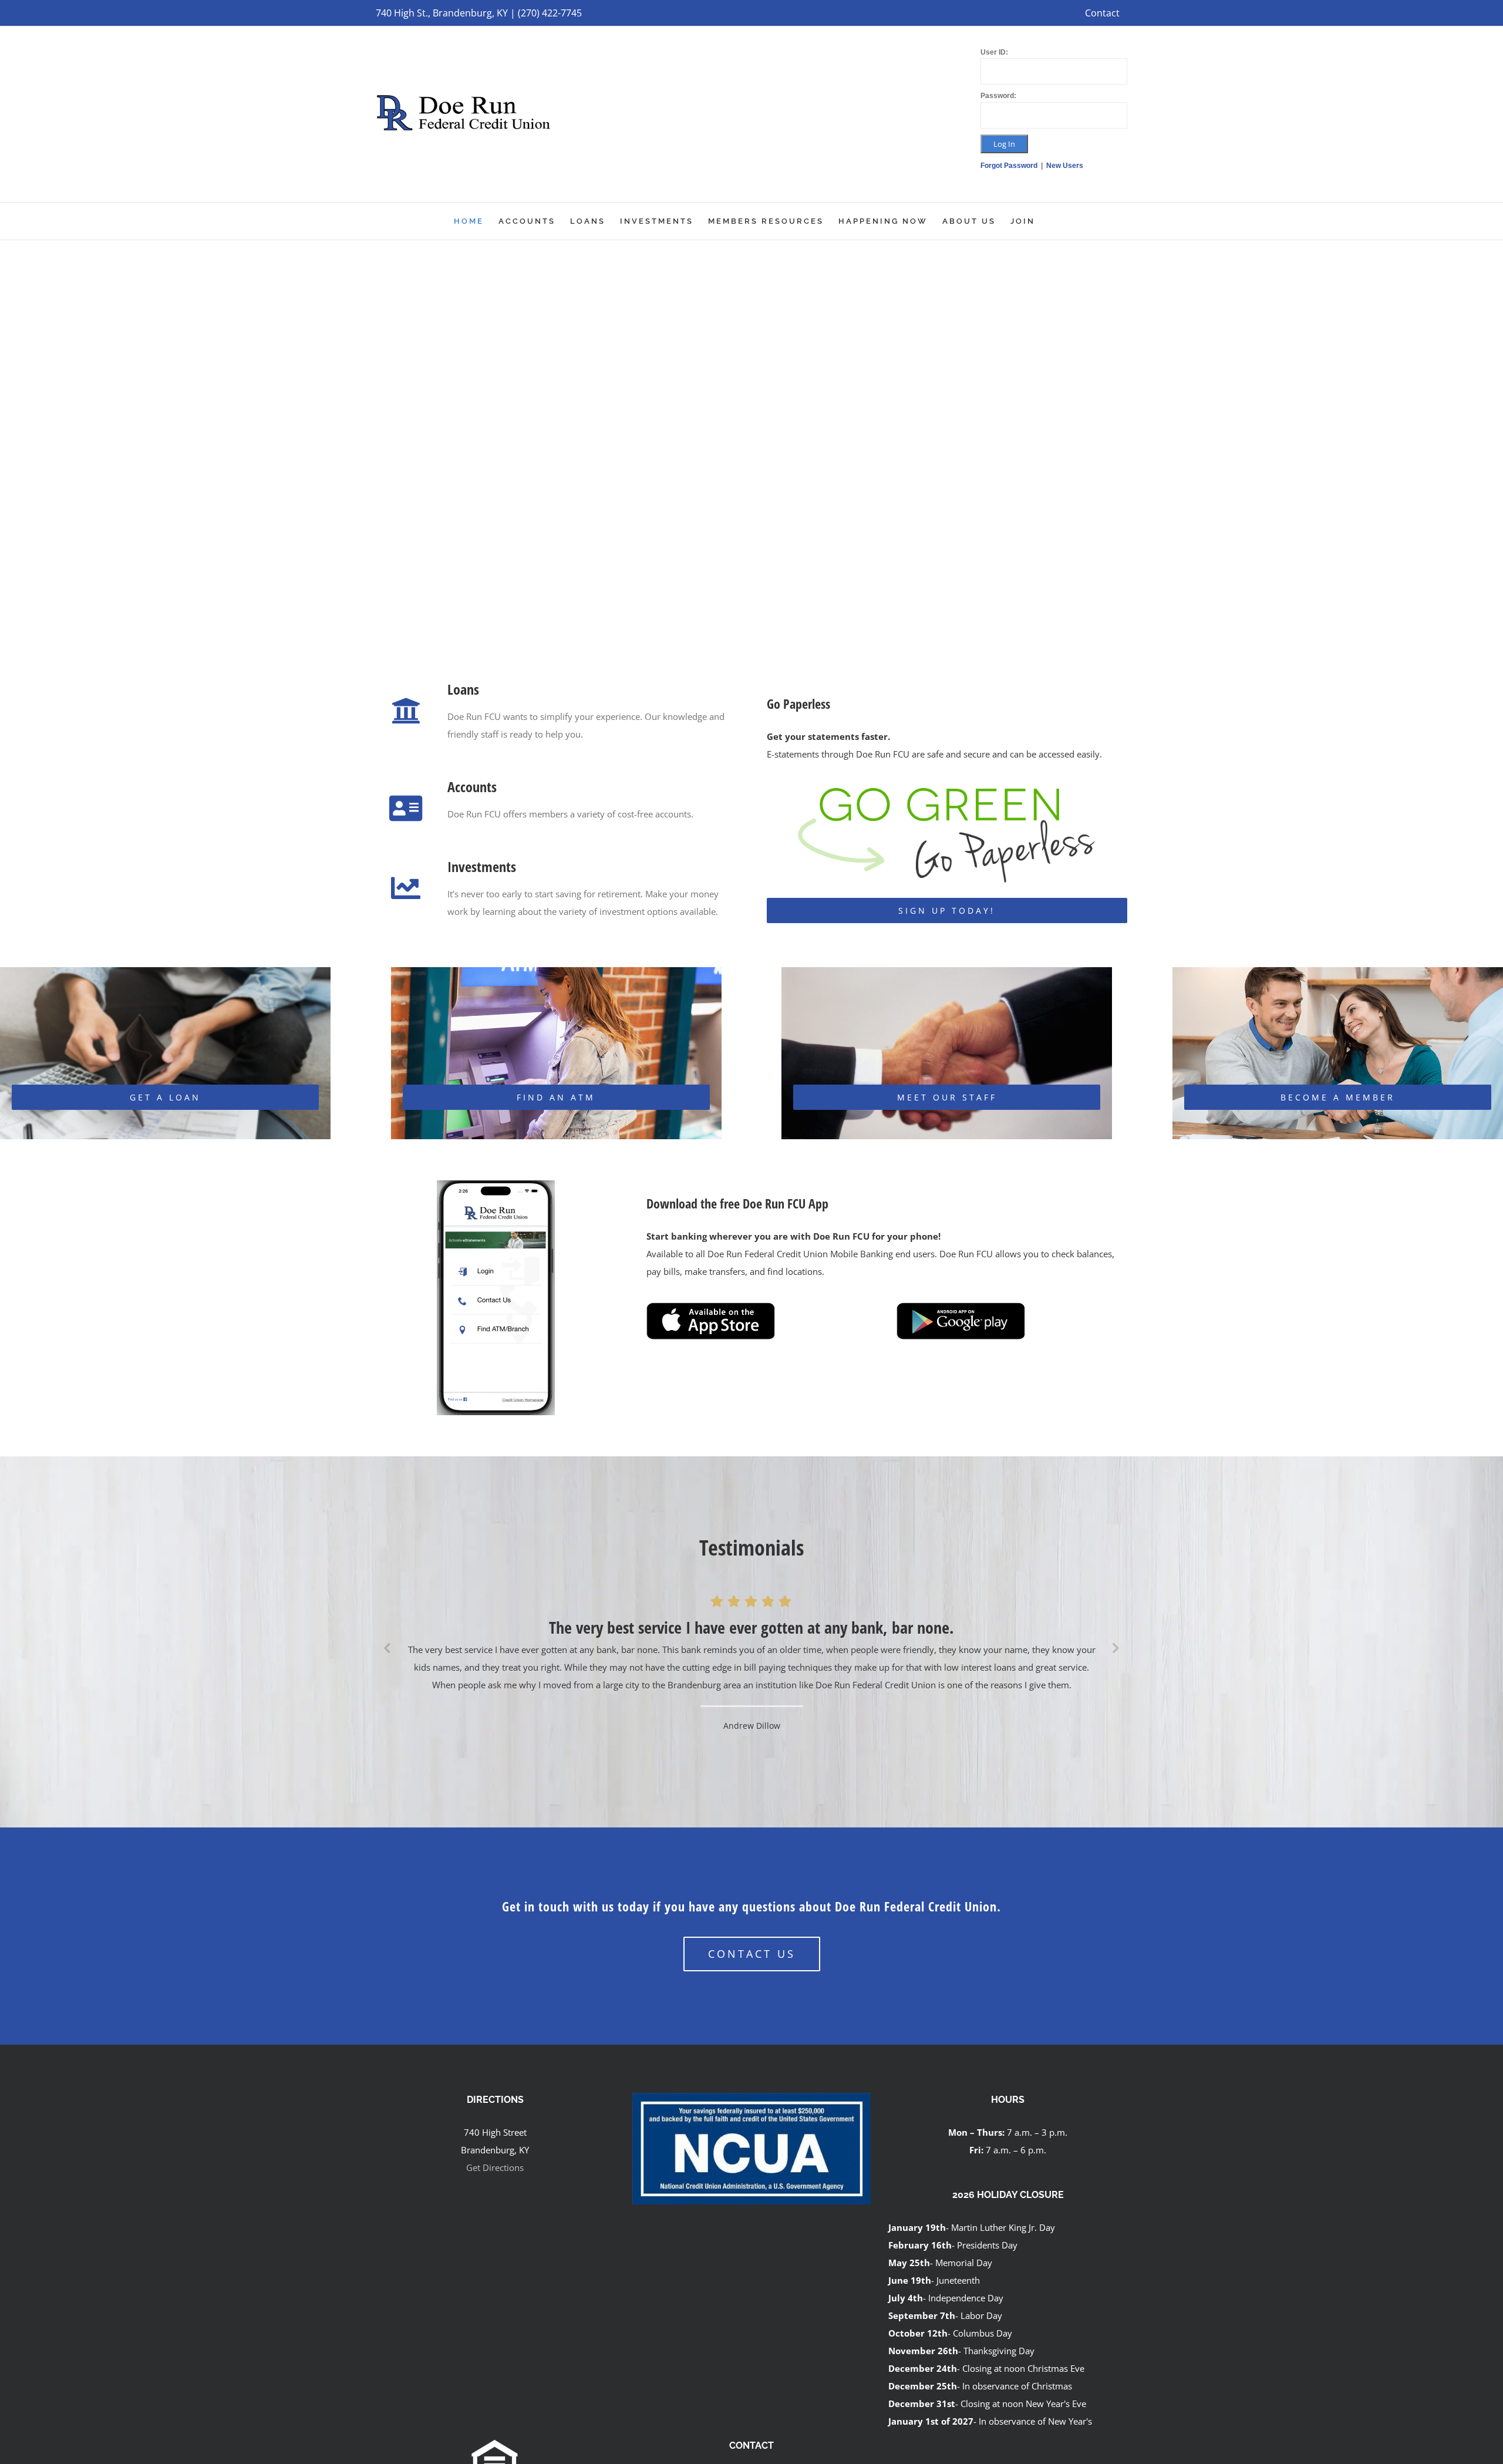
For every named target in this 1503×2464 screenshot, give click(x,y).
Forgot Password (1010, 166)
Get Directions (495, 2169)
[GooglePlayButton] (961, 1308)
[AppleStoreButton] (711, 1308)
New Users (1065, 166)
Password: (998, 96)
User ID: (994, 52)
